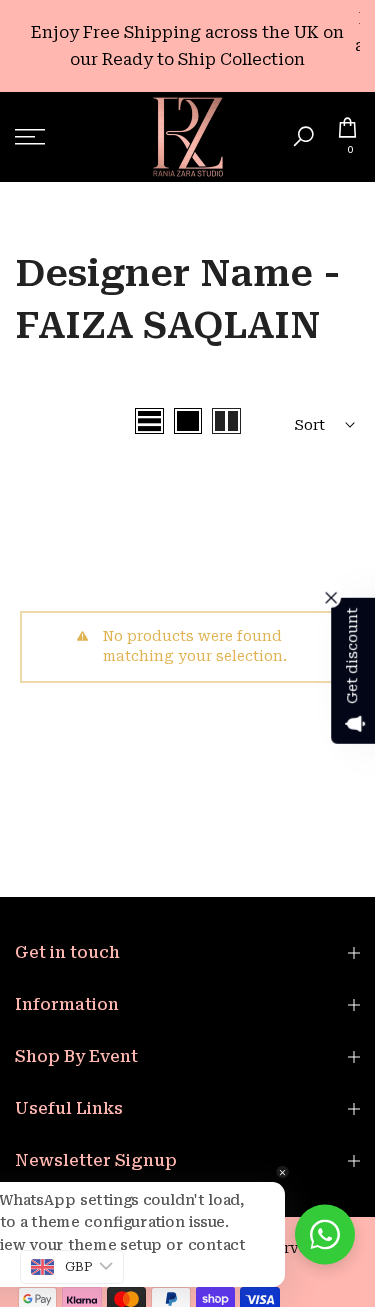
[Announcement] (187, 46)
